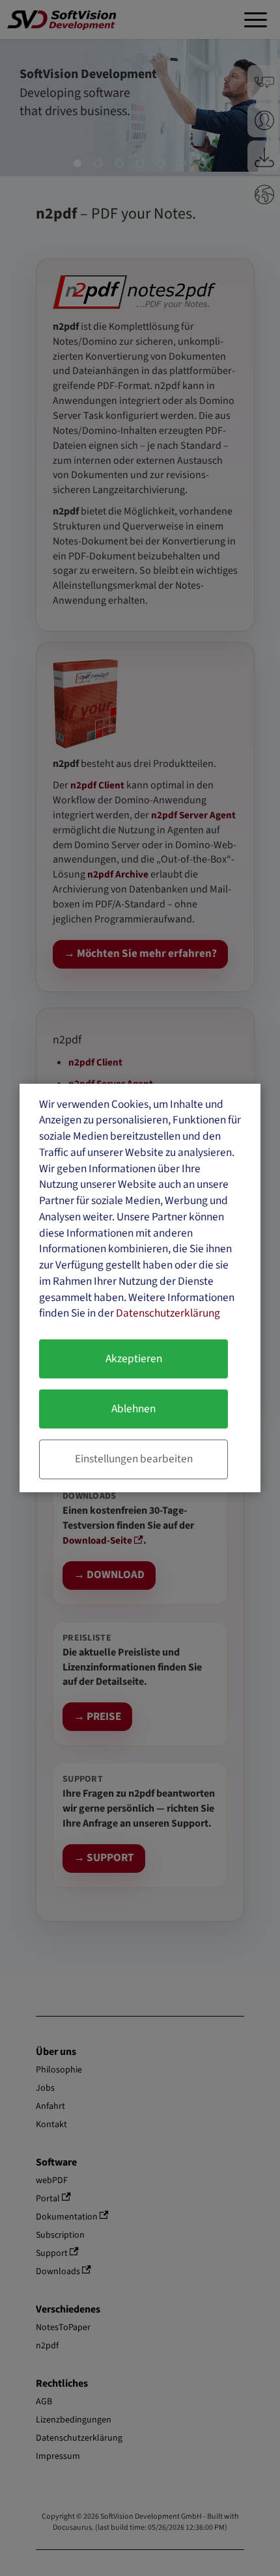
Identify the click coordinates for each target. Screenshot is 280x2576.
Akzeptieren (134, 1359)
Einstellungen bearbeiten (134, 1459)
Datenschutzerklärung (168, 1313)
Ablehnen (133, 1409)
